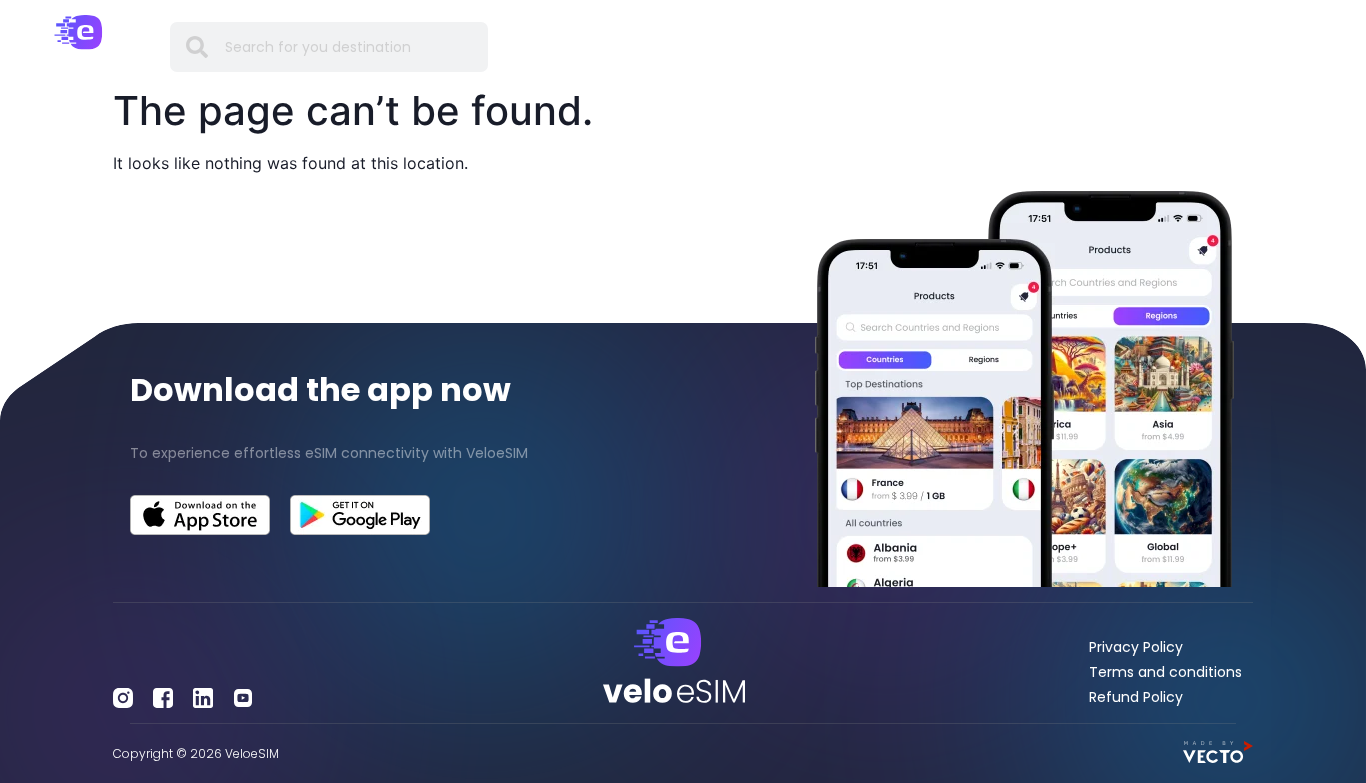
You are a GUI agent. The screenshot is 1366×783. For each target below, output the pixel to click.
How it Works (803, 46)
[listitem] (341, 453)
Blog (944, 46)
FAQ (890, 46)
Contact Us (1200, 46)
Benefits (700, 46)
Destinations (599, 46)
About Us (1100, 46)
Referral (1013, 46)
